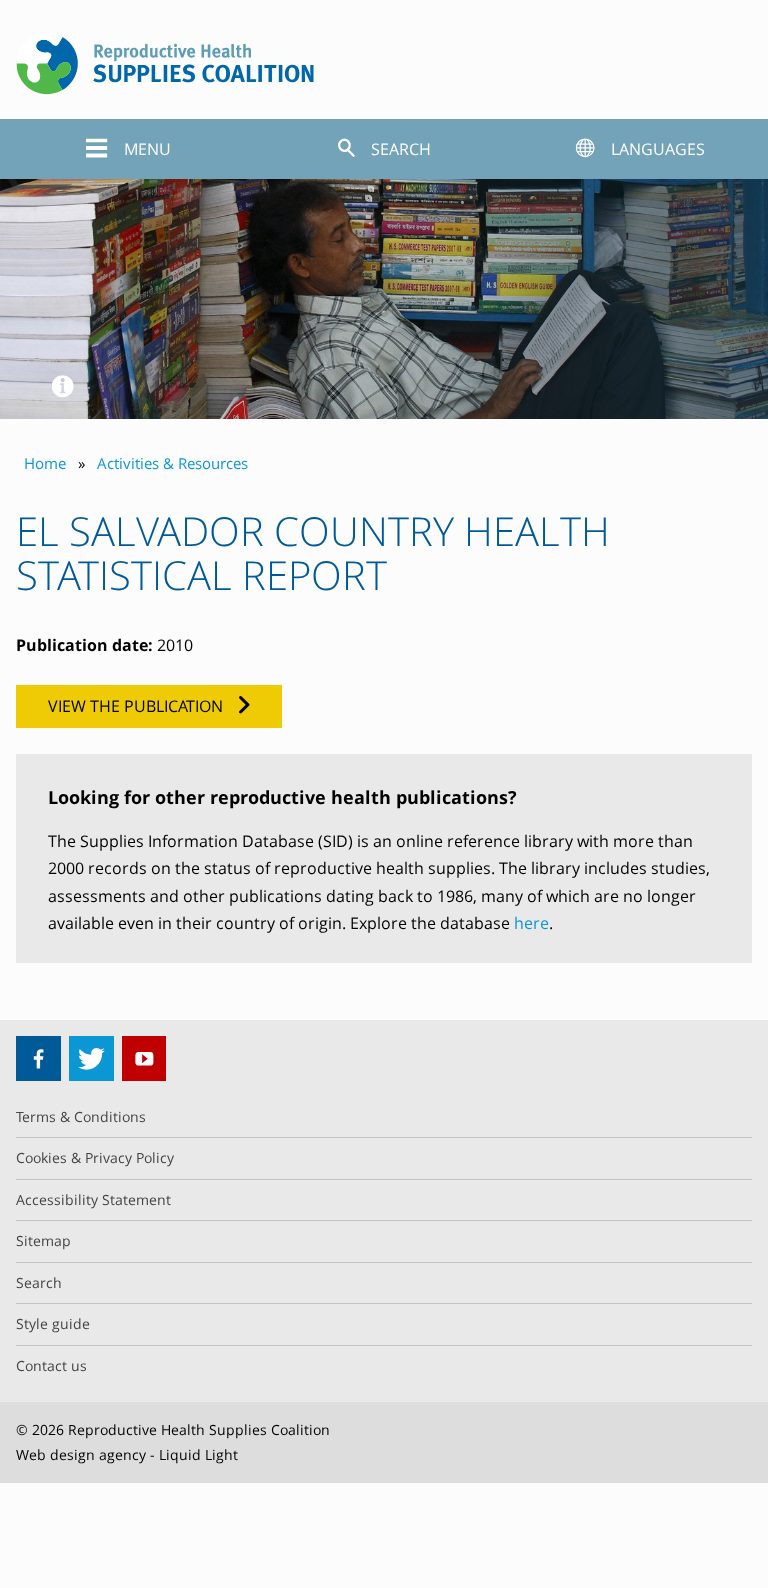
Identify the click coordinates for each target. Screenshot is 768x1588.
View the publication (135, 706)
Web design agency (81, 1454)
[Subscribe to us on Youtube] (144, 1058)
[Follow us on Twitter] (91, 1058)
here (531, 923)
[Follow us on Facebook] (38, 1058)
